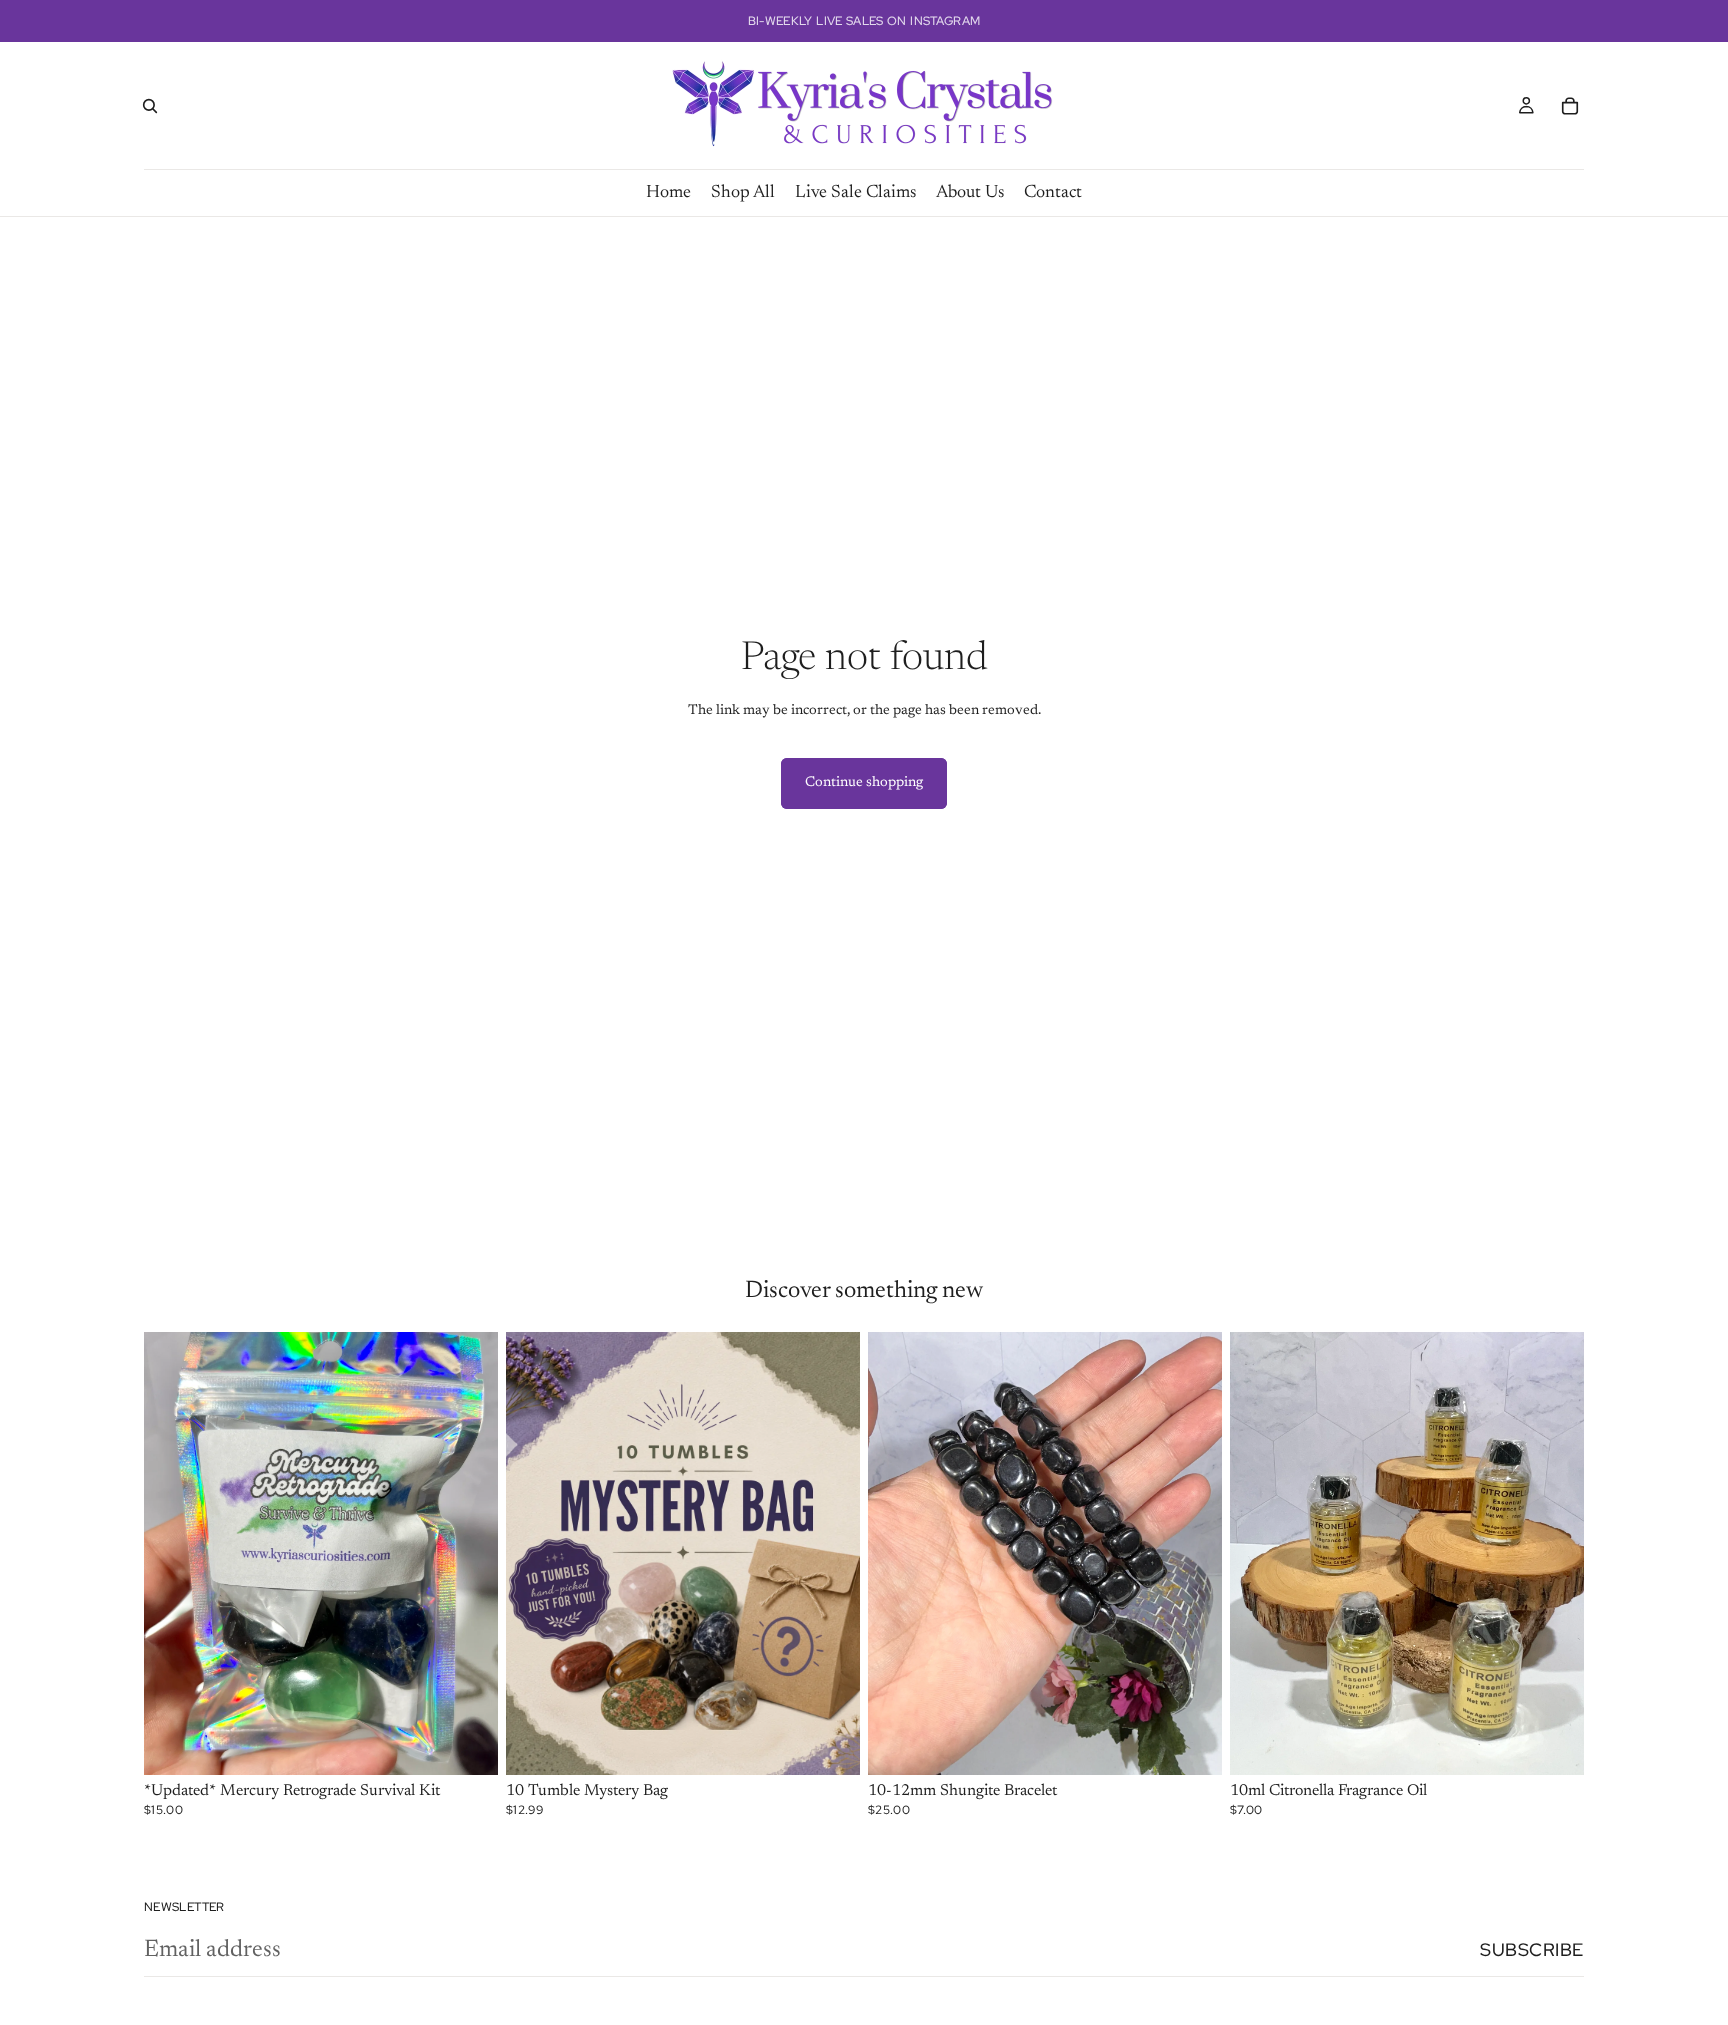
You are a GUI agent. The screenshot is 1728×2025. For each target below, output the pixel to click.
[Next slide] (468, 1554)
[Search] (150, 106)
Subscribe (1532, 1949)
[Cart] (1570, 106)
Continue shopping (864, 783)
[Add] (467, 1744)
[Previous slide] (174, 1554)
